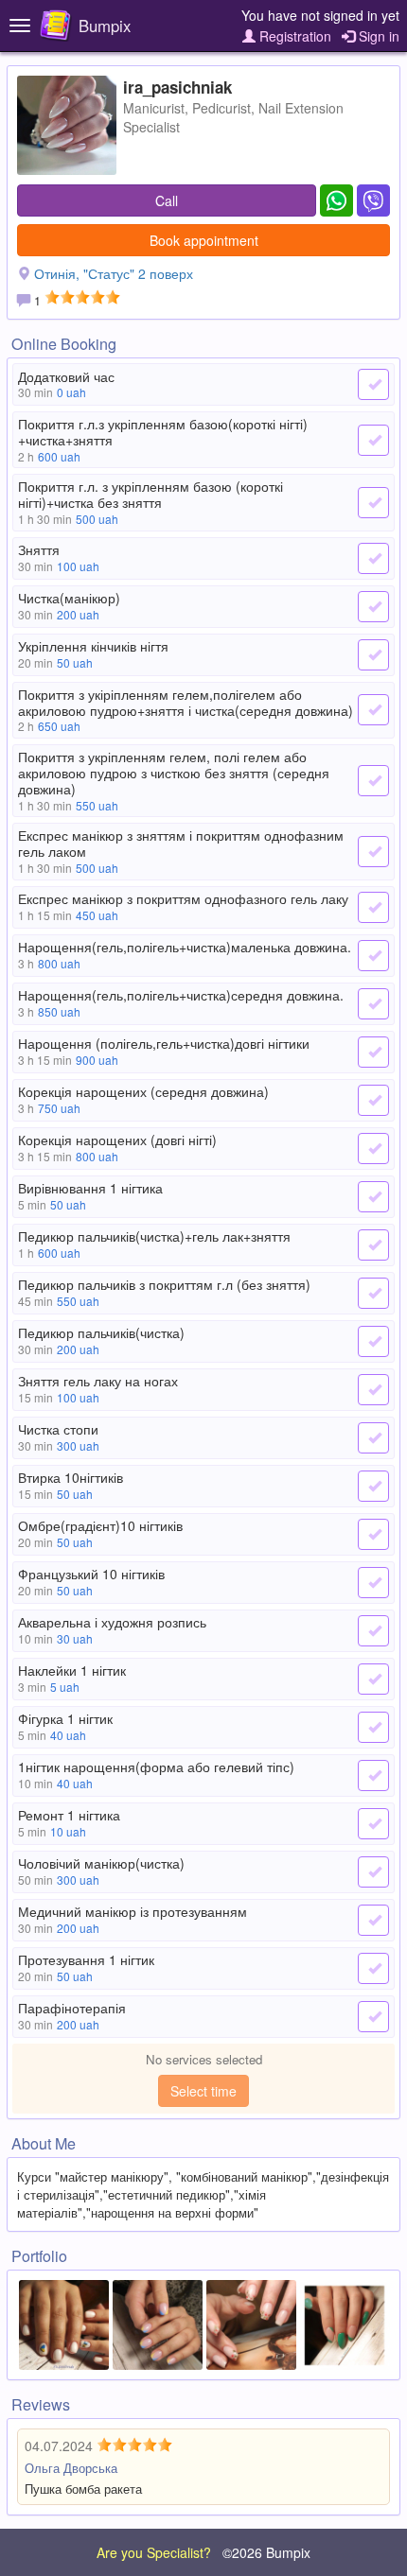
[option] (64, 2325)
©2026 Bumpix (266, 2552)
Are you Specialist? (154, 2552)
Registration (293, 36)
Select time (203, 2091)
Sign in (377, 36)
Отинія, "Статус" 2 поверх (114, 273)
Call (167, 200)
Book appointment (204, 240)
